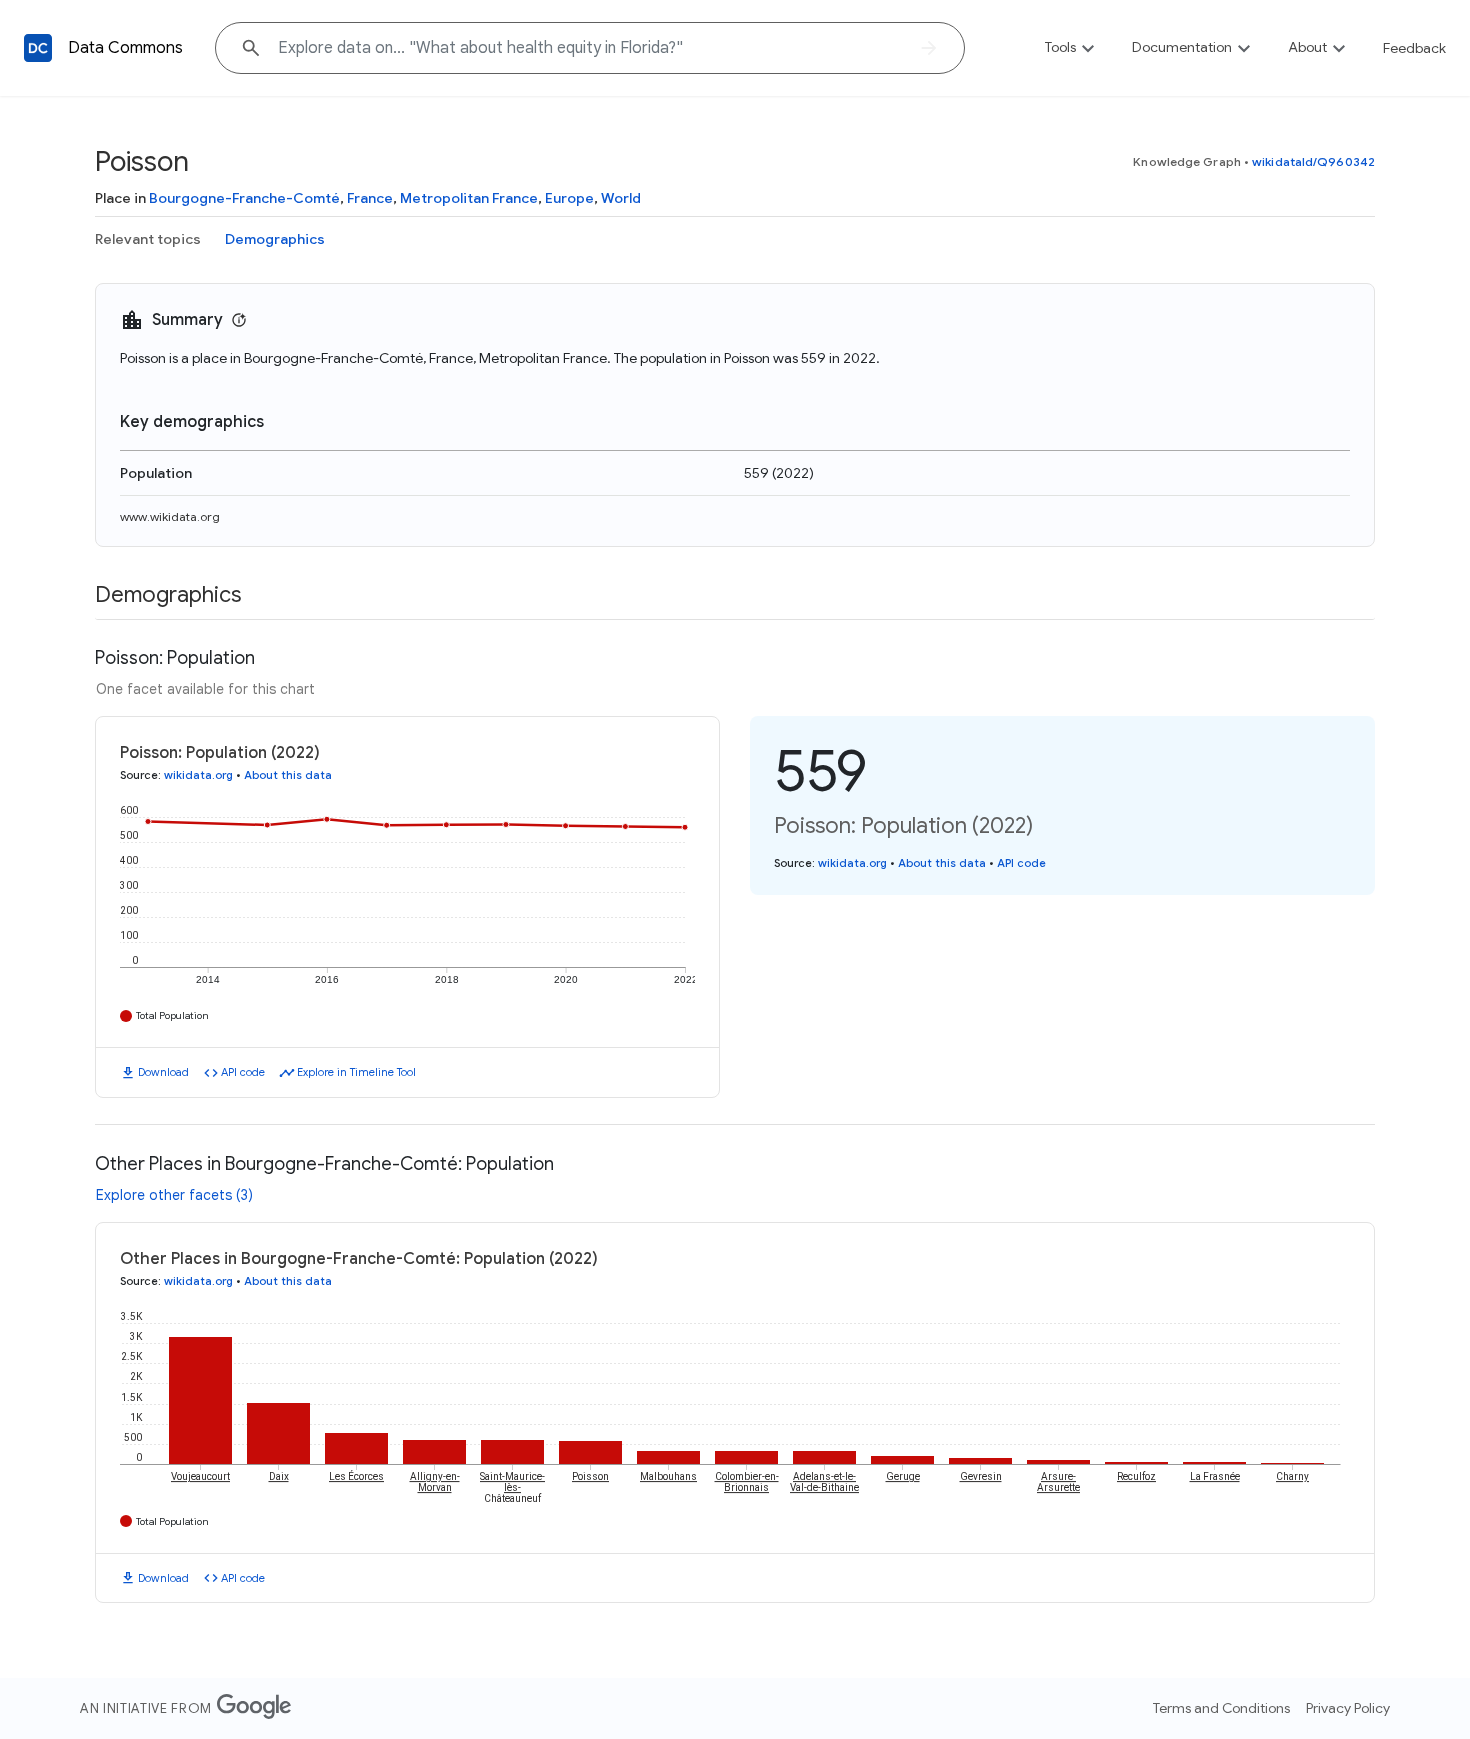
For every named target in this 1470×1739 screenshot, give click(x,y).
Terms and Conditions (1221, 1708)
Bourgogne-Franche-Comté (244, 198)
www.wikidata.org (170, 516)
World (621, 198)
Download (163, 1072)
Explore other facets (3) (174, 1195)
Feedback (1414, 48)
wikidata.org (198, 775)
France (370, 198)
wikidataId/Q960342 (1313, 161)
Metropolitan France (469, 198)
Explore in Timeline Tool (356, 1072)
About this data (288, 775)
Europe (569, 198)
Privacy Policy (1348, 1708)
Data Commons (125, 48)
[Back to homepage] (38, 48)
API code (243, 1072)
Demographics (275, 239)
